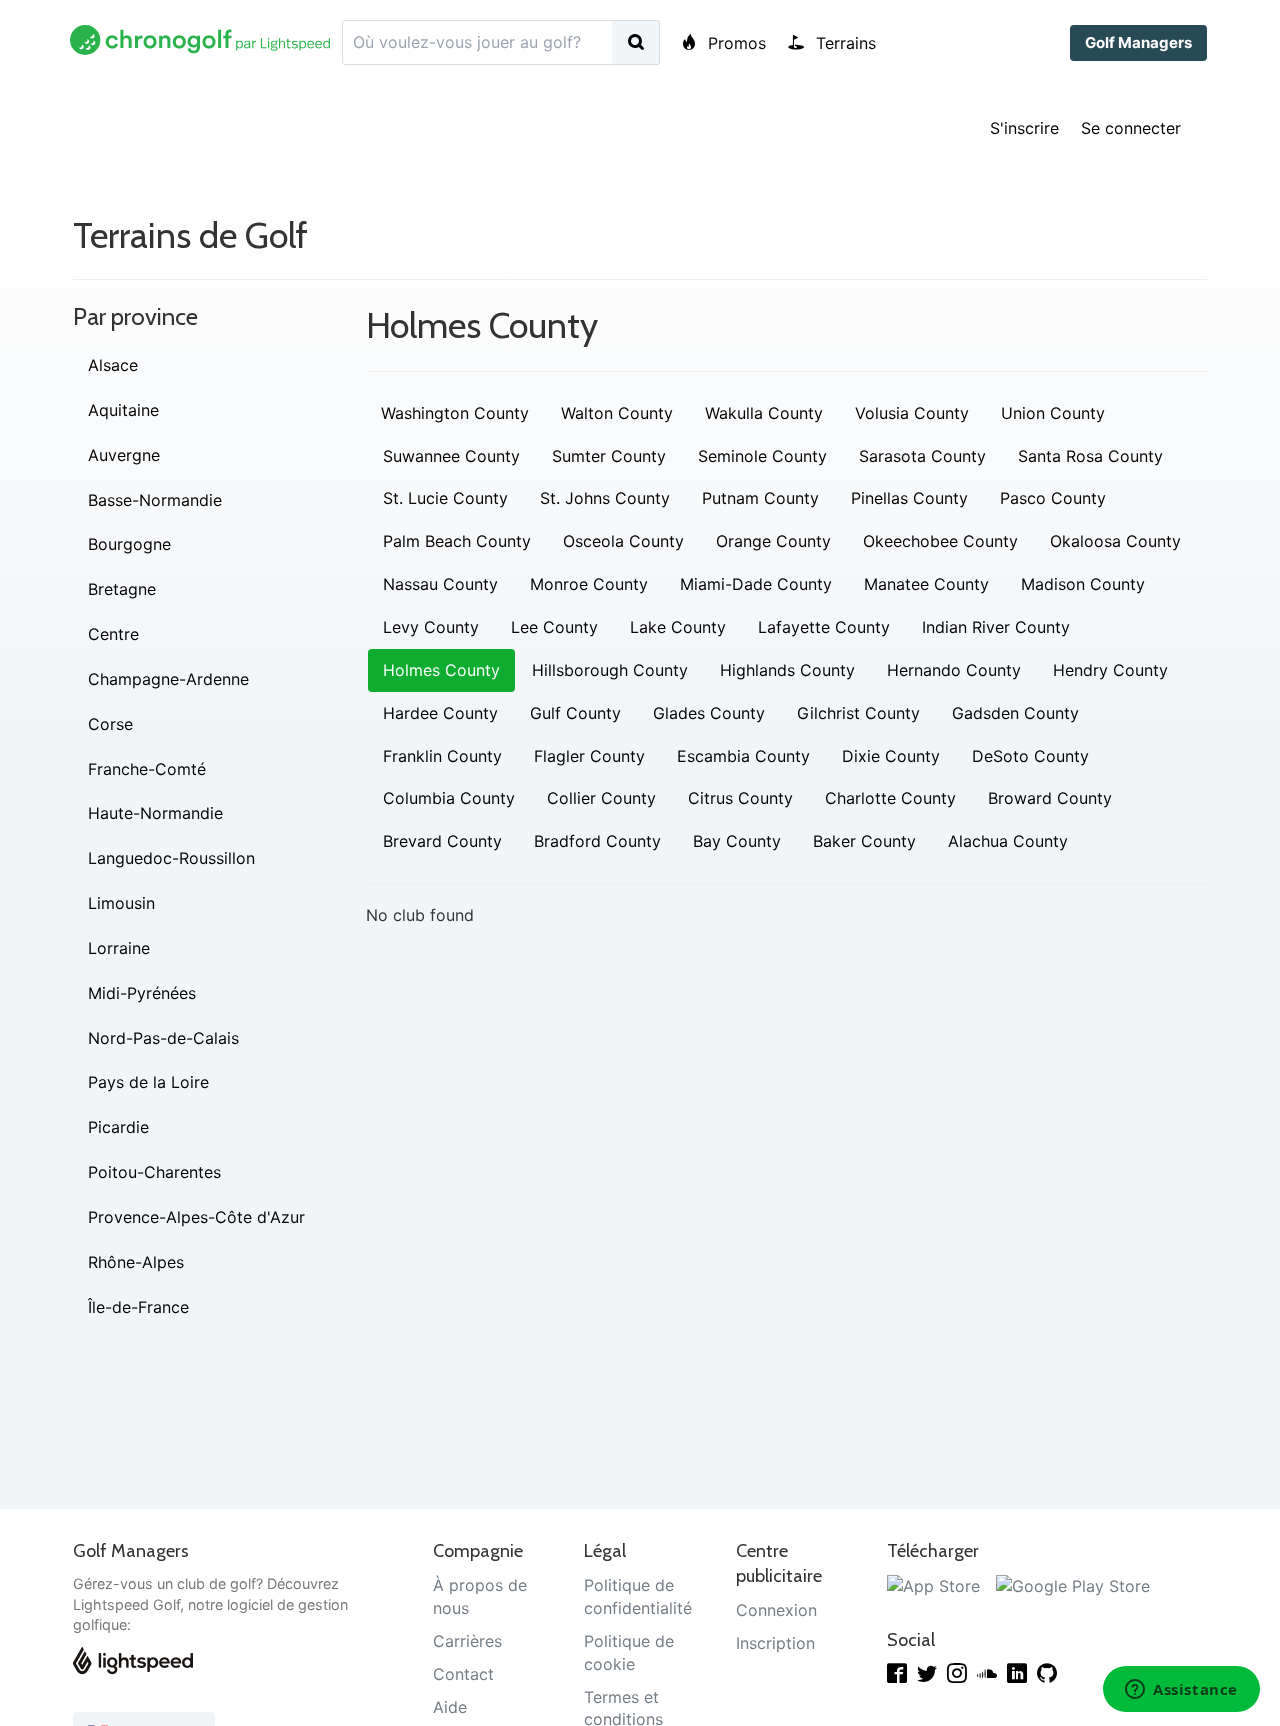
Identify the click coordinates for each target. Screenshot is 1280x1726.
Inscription (775, 1643)
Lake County (678, 627)
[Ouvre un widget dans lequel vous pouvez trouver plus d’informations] (1181, 1691)
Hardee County (440, 713)
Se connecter (1131, 128)
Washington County (455, 413)
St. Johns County (605, 498)
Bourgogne (129, 544)
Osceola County (623, 541)
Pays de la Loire (148, 1082)
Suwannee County (451, 456)
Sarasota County (922, 456)
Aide (450, 1707)
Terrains (843, 43)
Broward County (1050, 798)
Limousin (121, 903)
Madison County (1083, 584)
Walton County (617, 413)
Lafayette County (824, 627)
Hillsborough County (610, 670)
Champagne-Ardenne (168, 679)
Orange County (773, 541)
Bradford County (597, 841)
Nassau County (440, 584)
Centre (113, 634)
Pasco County (1053, 498)
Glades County (709, 713)
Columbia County (449, 798)
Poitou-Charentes (154, 1172)
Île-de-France (138, 1307)
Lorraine (119, 948)
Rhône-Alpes (136, 1262)
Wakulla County (764, 413)
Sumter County (609, 456)
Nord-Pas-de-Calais (163, 1038)
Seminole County (762, 456)
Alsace (113, 365)
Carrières (467, 1641)
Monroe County (589, 584)
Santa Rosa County (1090, 456)
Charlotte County (890, 798)
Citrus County (740, 798)
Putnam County (760, 498)
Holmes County (441, 670)
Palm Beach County (457, 541)
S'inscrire (1024, 128)
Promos (734, 43)
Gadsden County (1015, 713)
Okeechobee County (940, 541)
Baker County (864, 841)
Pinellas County (909, 498)
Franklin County (442, 756)
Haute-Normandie (155, 813)
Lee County (554, 627)
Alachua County (1008, 841)
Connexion (776, 1610)
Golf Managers (1138, 42)
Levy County (431, 627)
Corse (110, 724)
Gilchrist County (858, 713)
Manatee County (926, 584)
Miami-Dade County (756, 584)
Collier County (601, 798)
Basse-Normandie (155, 500)
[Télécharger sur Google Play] (1073, 1585)
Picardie (118, 1127)
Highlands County (787, 670)
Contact (463, 1674)
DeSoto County (1030, 756)
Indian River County (996, 627)
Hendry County (1110, 670)
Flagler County (589, 756)
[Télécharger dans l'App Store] (933, 1585)
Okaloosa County (1115, 541)
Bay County (737, 841)
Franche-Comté (147, 769)
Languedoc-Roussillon (171, 858)
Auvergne (124, 455)
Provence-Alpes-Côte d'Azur (196, 1217)
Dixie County (891, 756)
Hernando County (954, 670)
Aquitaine (123, 410)
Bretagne (122, 589)
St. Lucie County (445, 498)
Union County (1053, 413)
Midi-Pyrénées (142, 993)
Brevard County (442, 841)
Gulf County (575, 713)
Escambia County (743, 756)
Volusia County (912, 413)
